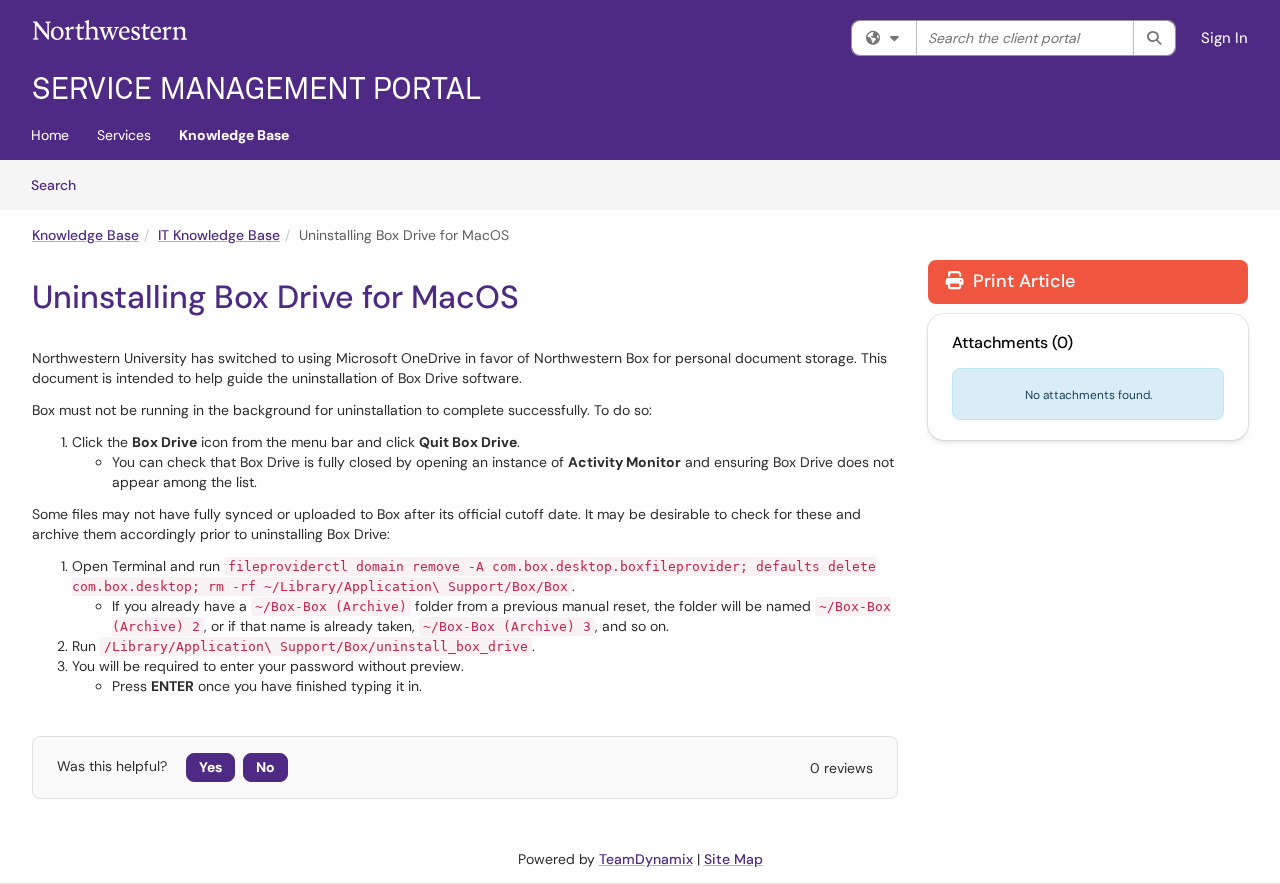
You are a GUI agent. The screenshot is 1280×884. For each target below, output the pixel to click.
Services (124, 135)
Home (50, 135)
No (265, 767)
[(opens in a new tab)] (257, 60)
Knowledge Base (234, 135)
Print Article (1021, 281)
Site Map (733, 859)
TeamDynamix (646, 859)
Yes (210, 767)
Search (60, 184)
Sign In (1224, 38)
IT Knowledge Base (219, 235)
